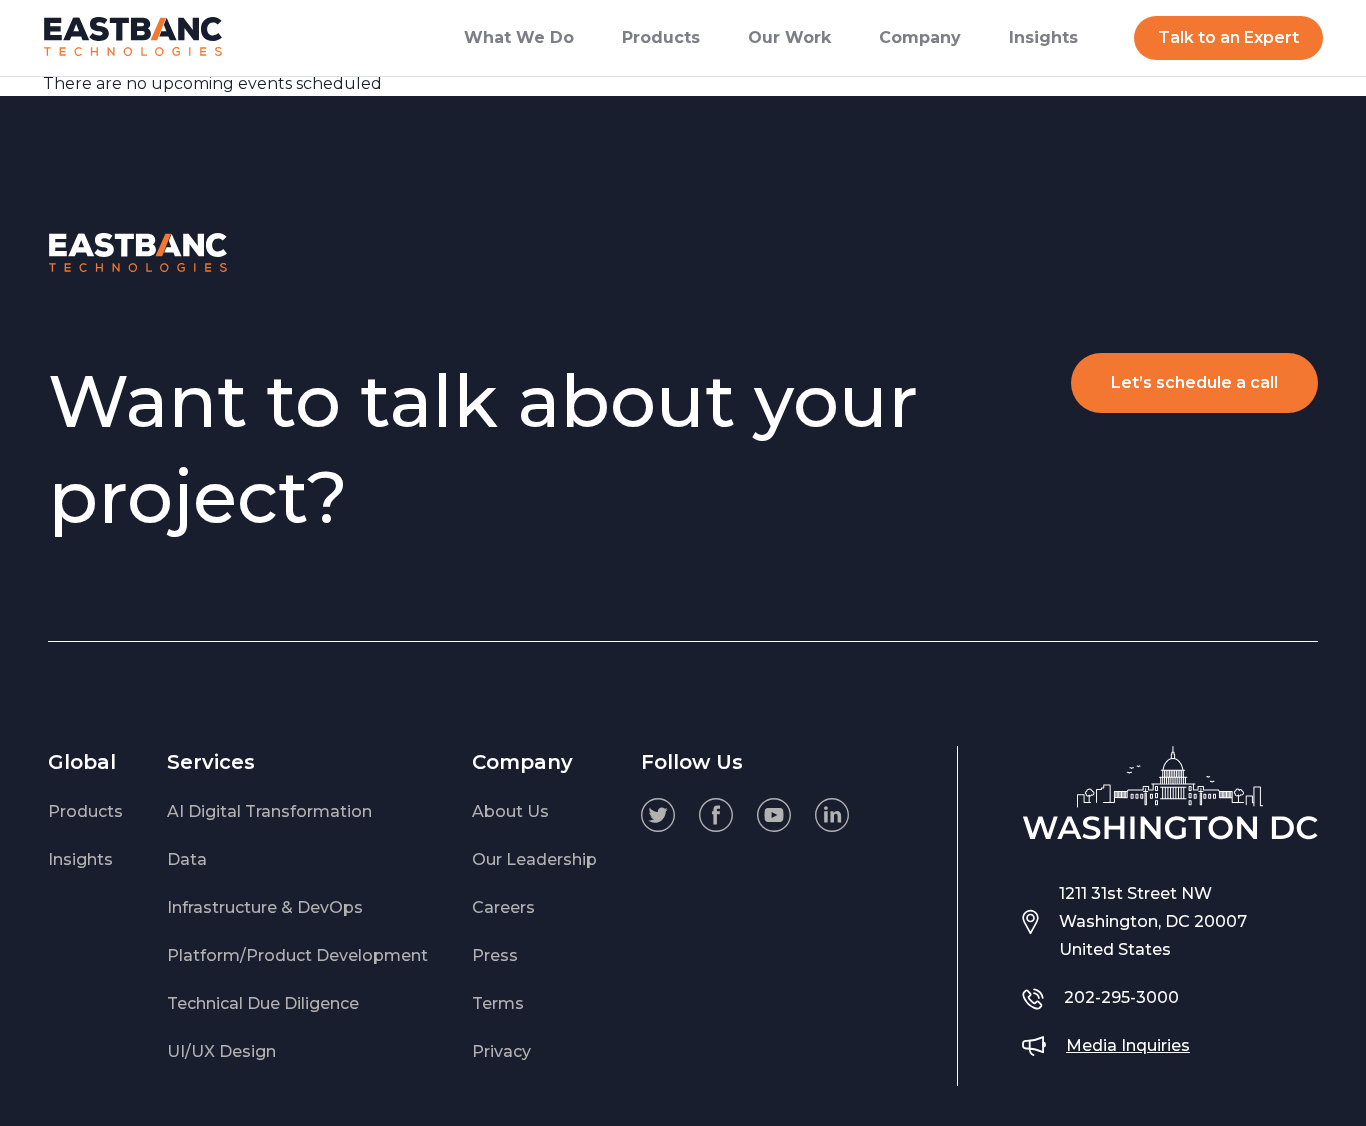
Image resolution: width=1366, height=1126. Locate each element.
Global (82, 762)
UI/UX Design (221, 1051)
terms (498, 1003)
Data (187, 859)
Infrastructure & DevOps (265, 907)
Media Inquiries (1128, 1045)
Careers (503, 907)
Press (495, 955)
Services (211, 762)
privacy (501, 1051)
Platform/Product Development (297, 955)
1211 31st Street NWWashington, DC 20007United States (1153, 921)
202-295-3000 (1121, 997)
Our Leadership (534, 859)
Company (522, 762)
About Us (510, 811)
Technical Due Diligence (263, 1003)
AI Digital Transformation (269, 811)
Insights (80, 859)
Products (85, 811)
